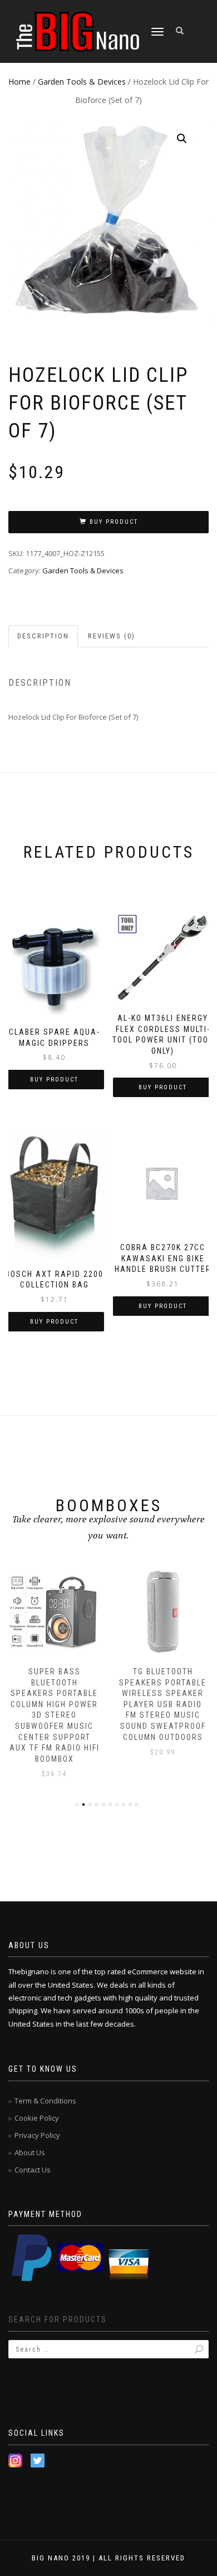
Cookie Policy (37, 2118)
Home (19, 82)
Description (43, 636)
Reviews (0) (112, 636)
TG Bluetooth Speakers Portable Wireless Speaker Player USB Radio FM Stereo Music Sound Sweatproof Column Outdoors (163, 1704)
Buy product (114, 522)
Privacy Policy (37, 2135)
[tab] (44, 636)
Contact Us (33, 2170)
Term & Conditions (45, 2101)
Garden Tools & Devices (82, 82)
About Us (30, 2152)
